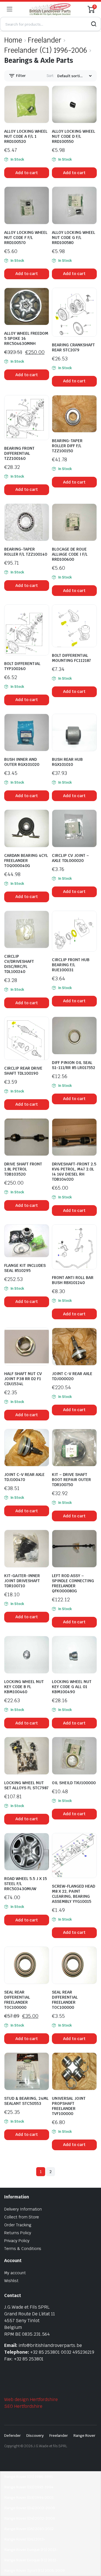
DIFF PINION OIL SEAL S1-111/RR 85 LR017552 (74, 1065)
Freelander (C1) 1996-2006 (46, 50)
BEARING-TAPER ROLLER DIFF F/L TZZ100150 (67, 446)
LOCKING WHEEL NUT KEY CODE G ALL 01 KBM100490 (72, 1687)
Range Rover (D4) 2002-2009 (30, 2508)
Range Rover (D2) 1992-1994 (29, 2487)
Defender (12, 2436)
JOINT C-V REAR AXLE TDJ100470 (24, 1477)
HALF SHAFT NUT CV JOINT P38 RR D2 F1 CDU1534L (23, 1379)
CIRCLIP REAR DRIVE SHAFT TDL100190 (23, 1071)
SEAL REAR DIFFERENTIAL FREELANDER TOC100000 (17, 2000)
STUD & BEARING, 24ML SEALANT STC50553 (26, 2101)
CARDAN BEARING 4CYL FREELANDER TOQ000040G (26, 861)
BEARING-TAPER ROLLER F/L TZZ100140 (26, 552)
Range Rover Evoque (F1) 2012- (31, 2550)
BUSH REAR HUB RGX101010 (67, 762)
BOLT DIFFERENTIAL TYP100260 (22, 666)
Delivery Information (23, 2209)
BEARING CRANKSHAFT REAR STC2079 (73, 347)
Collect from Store (22, 2217)
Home (13, 40)
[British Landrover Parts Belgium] (50, 9)
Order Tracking (18, 2225)
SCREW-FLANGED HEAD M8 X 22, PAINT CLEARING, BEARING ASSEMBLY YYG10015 (74, 1894)
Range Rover (84, 2436)
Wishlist (11, 2281)
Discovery (35, 2436)
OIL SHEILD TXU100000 (74, 1783)
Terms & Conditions (23, 2249)
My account (15, 2273)
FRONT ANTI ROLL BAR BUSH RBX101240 (73, 1280)
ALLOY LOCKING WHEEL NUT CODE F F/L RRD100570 (26, 238)
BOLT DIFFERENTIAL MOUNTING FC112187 (71, 658)
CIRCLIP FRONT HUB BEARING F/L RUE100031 (71, 965)
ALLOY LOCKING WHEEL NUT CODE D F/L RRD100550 (74, 136)
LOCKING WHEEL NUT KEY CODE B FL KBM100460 (24, 1687)
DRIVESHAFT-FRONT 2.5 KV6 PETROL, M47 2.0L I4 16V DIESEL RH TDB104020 (74, 1172)
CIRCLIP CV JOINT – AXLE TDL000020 (70, 858)
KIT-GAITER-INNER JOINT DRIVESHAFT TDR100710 (22, 1581)
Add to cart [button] (27, 173)
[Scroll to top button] (92, 2551)
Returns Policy (18, 2233)
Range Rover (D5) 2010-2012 (29, 2529)
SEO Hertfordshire (23, 2406)
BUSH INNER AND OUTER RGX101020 (22, 762)
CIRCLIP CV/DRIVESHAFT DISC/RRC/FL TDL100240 (19, 964)
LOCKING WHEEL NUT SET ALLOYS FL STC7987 (26, 1785)
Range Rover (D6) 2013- (25, 2539)
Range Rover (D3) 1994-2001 (29, 2498)
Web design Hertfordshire (31, 2399)
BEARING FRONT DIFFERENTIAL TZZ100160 (19, 453)
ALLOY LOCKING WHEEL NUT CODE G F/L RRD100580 (74, 238)
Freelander (45, 40)
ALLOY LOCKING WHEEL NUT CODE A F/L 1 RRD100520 (26, 136)
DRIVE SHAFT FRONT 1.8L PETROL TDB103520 (23, 1169)
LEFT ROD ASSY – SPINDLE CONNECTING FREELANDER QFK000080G (73, 1583)
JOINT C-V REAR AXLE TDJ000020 (72, 1376)
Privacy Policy (17, 2241)
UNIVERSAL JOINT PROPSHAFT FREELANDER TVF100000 (69, 2106)
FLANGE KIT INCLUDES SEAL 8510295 (25, 1268)
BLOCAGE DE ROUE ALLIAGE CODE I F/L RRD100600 (70, 554)
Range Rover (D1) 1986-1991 (29, 2477)
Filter (20, 76)
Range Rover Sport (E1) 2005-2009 (35, 2571)
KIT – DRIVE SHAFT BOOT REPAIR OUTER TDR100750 (71, 1480)
